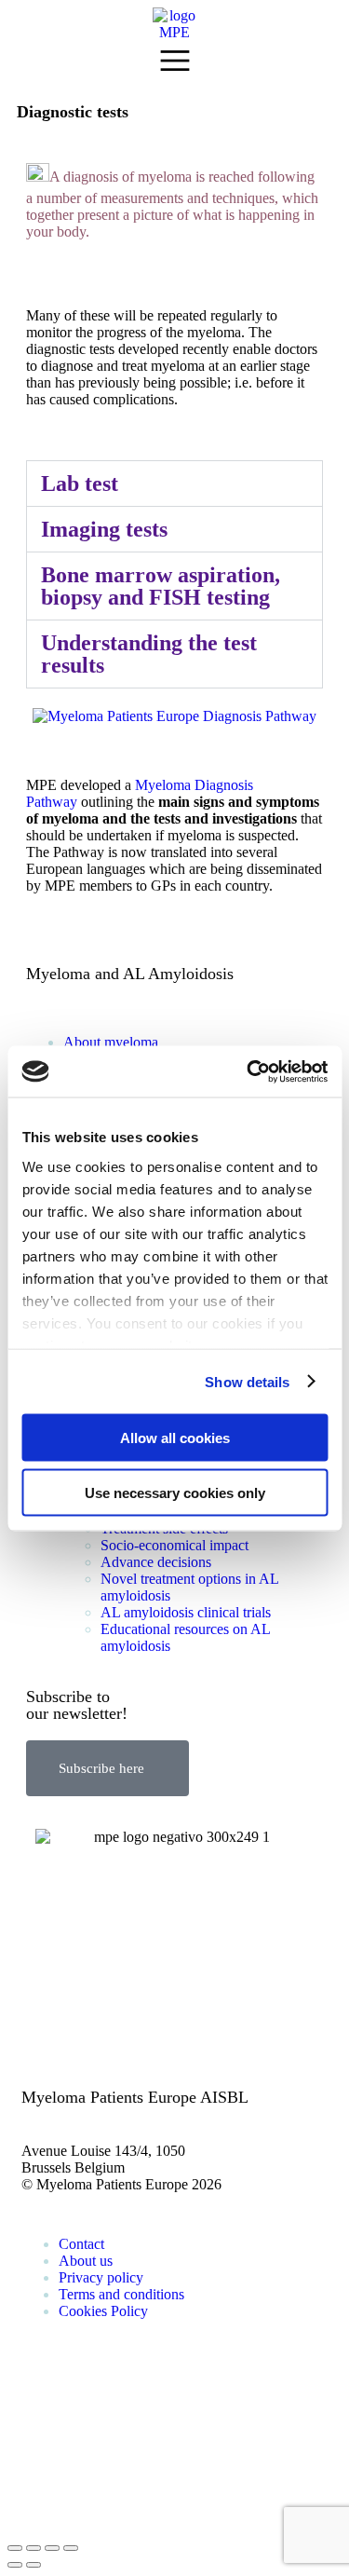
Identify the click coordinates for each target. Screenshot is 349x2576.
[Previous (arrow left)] (15, 2565)
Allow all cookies (175, 1438)
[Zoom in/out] (71, 2548)
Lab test (80, 484)
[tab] (174, 484)
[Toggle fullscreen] (52, 2548)
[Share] (34, 2548)
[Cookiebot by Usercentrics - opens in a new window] (248, 1071)
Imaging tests (104, 529)
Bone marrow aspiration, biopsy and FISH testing (161, 586)
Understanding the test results (149, 654)
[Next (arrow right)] (34, 2565)
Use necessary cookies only (175, 1492)
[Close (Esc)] (15, 2548)
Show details (247, 1381)
